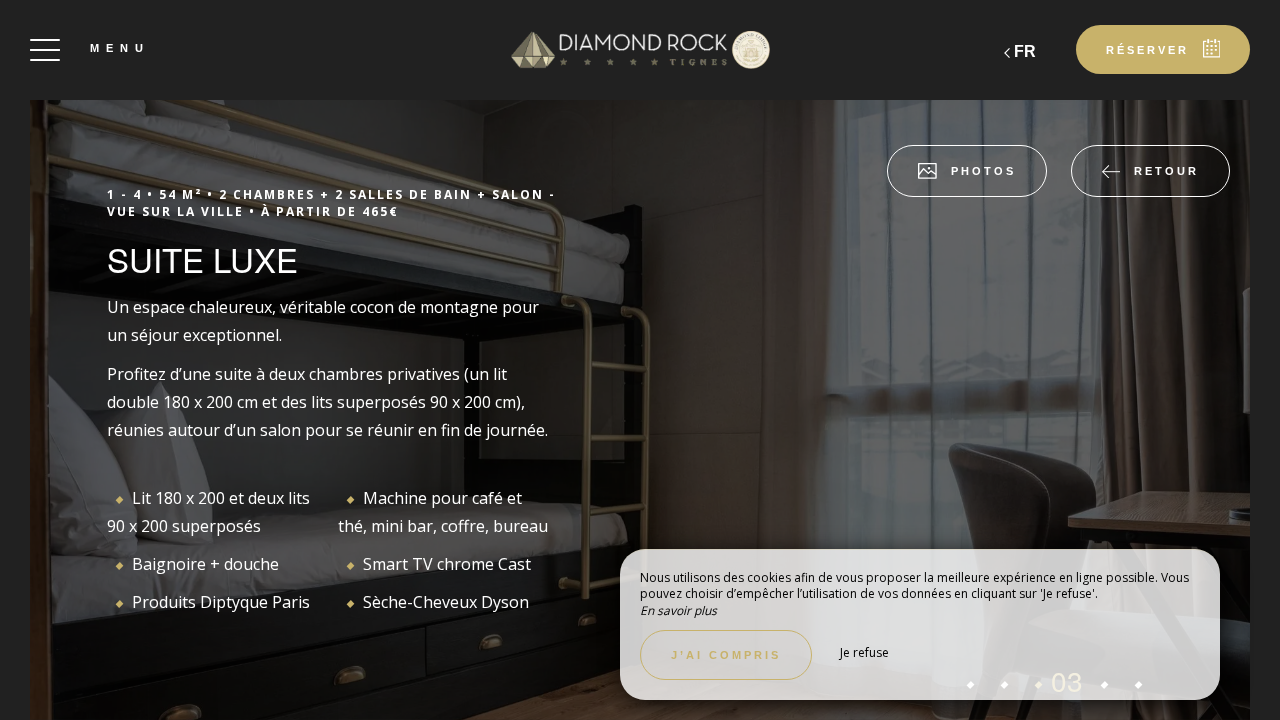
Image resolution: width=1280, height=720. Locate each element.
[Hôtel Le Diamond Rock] (640, 50)
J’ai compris (726, 655)
